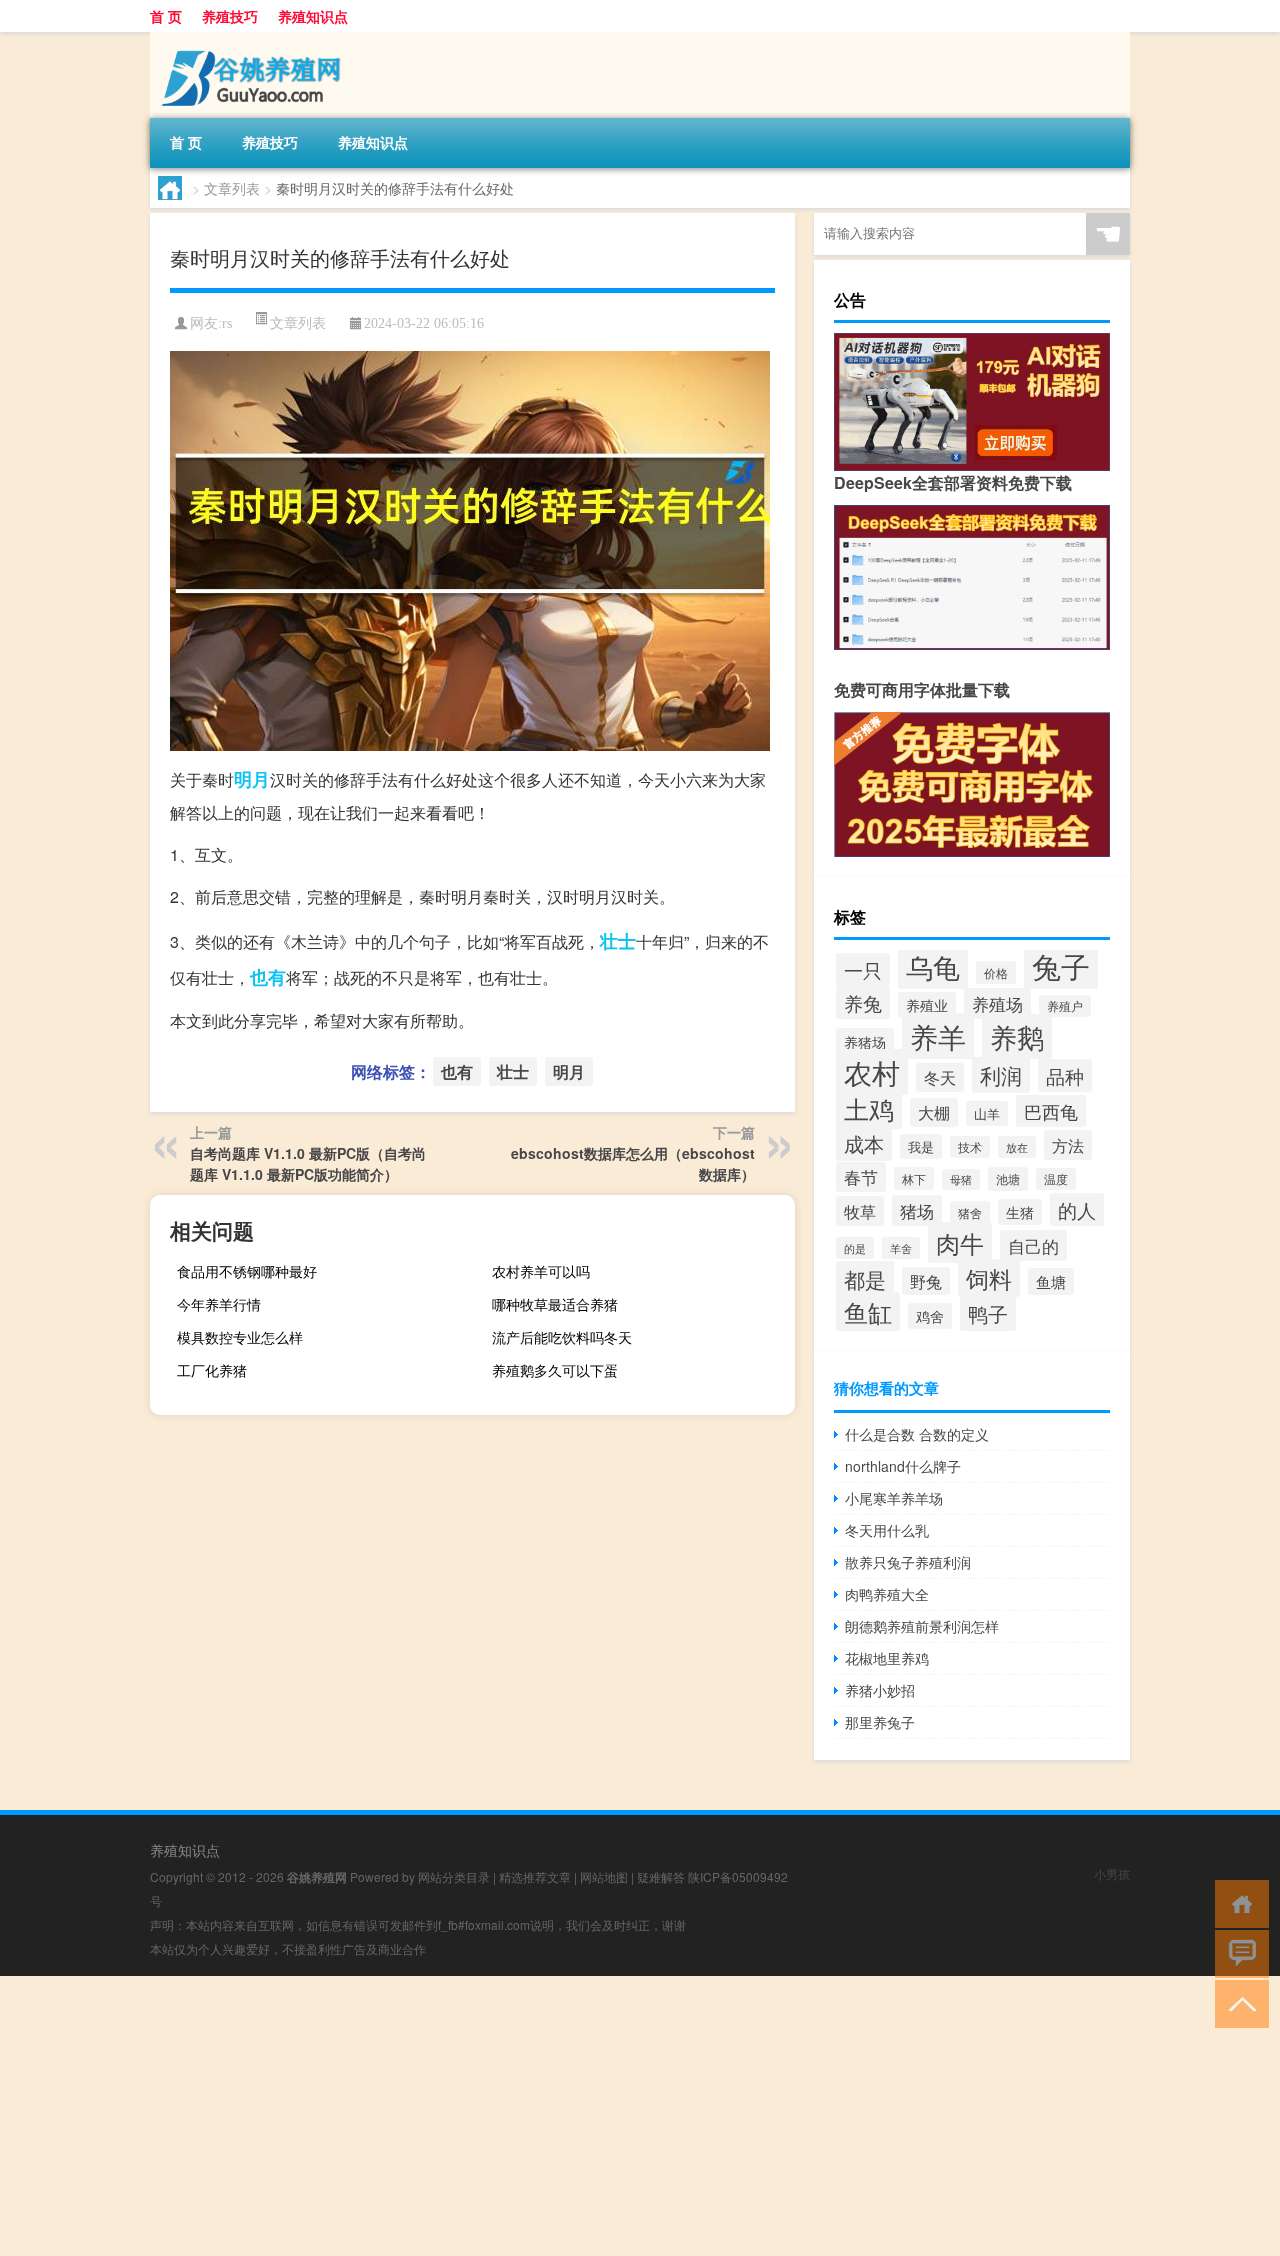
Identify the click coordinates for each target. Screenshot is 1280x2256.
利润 (1001, 1075)
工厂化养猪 (212, 1370)
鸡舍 (930, 1316)
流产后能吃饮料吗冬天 (562, 1337)
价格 (996, 972)
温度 (1056, 1179)
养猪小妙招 (880, 1690)
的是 (855, 1248)
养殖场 (997, 1003)
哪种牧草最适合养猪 (555, 1304)
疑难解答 (661, 1876)
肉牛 (960, 1242)
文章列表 (232, 188)
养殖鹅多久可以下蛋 (555, 1370)
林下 (914, 1178)
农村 (872, 1072)
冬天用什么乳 (887, 1530)
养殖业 (927, 1005)
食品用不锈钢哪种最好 (247, 1271)
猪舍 (970, 1213)
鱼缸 (868, 1312)
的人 (1077, 1209)
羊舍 (901, 1248)
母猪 (961, 1179)
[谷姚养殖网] (255, 39)
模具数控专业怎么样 (240, 1337)
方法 (1068, 1145)
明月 (252, 779)
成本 (864, 1144)
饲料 (989, 1278)
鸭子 (988, 1313)
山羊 (987, 1113)
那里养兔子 (880, 1722)
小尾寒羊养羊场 (894, 1498)
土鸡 (869, 1108)
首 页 (166, 16)
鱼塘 (1051, 1281)
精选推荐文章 (535, 1876)
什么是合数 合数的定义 (917, 1434)
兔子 (1061, 965)
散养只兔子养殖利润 (908, 1562)
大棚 (934, 1112)
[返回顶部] (1237, 2002)
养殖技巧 (230, 16)
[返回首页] (1237, 1902)
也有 (268, 977)
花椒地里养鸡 (887, 1658)
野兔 (926, 1281)
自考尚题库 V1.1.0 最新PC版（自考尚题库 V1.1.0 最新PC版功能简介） (308, 1163)
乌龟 (933, 966)
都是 (865, 1279)
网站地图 (604, 1876)
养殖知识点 (313, 16)
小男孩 (1112, 1873)
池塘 (1008, 1179)
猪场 (917, 1210)
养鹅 (1017, 1036)
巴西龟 (1051, 1111)
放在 (1017, 1147)
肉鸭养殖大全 (887, 1594)
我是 (921, 1146)
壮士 (618, 941)
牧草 (860, 1211)
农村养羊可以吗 (541, 1271)
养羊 (938, 1036)
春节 (861, 1177)
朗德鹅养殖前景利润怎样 (922, 1626)
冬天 (940, 1077)
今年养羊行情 (219, 1304)
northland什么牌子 (903, 1466)
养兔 (863, 1002)
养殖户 (1065, 1006)
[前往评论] (1237, 1952)
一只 (863, 969)
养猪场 (865, 1041)
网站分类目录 (454, 1876)
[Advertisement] (600, 2116)
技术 (970, 1147)
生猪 (1020, 1212)
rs (227, 323)
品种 (1065, 1075)
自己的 (1033, 1245)
